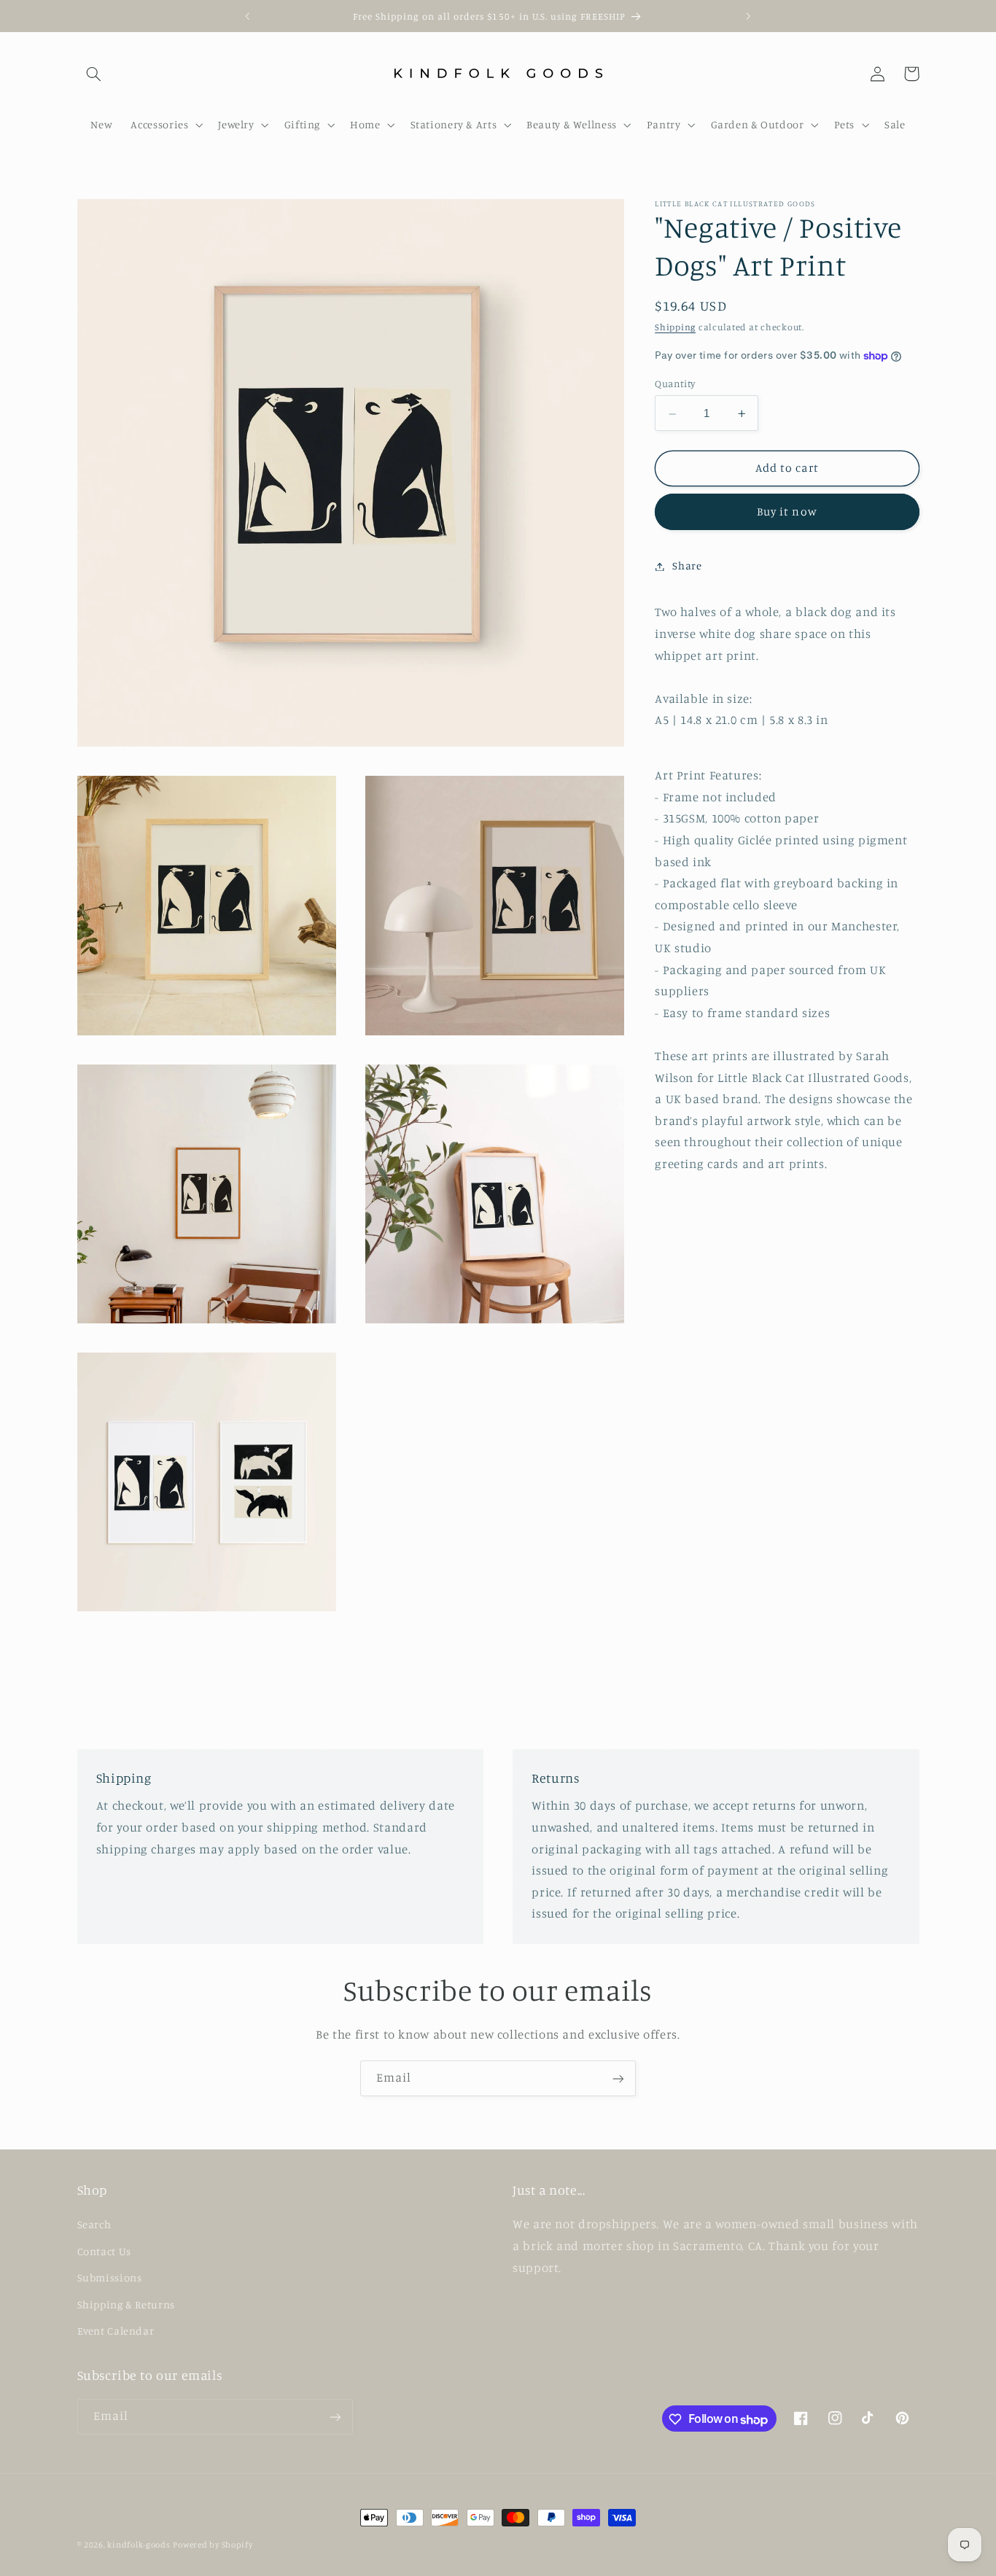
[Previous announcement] (248, 16)
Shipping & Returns (126, 2304)
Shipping (675, 328)
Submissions (110, 2277)
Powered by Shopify (213, 2545)
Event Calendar (116, 2331)
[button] (94, 74)
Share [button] (687, 566)
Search (94, 2224)
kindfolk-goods (139, 2545)
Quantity (675, 384)
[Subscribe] (618, 2078)
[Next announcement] (748, 16)
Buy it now (787, 512)
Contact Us (104, 2251)
